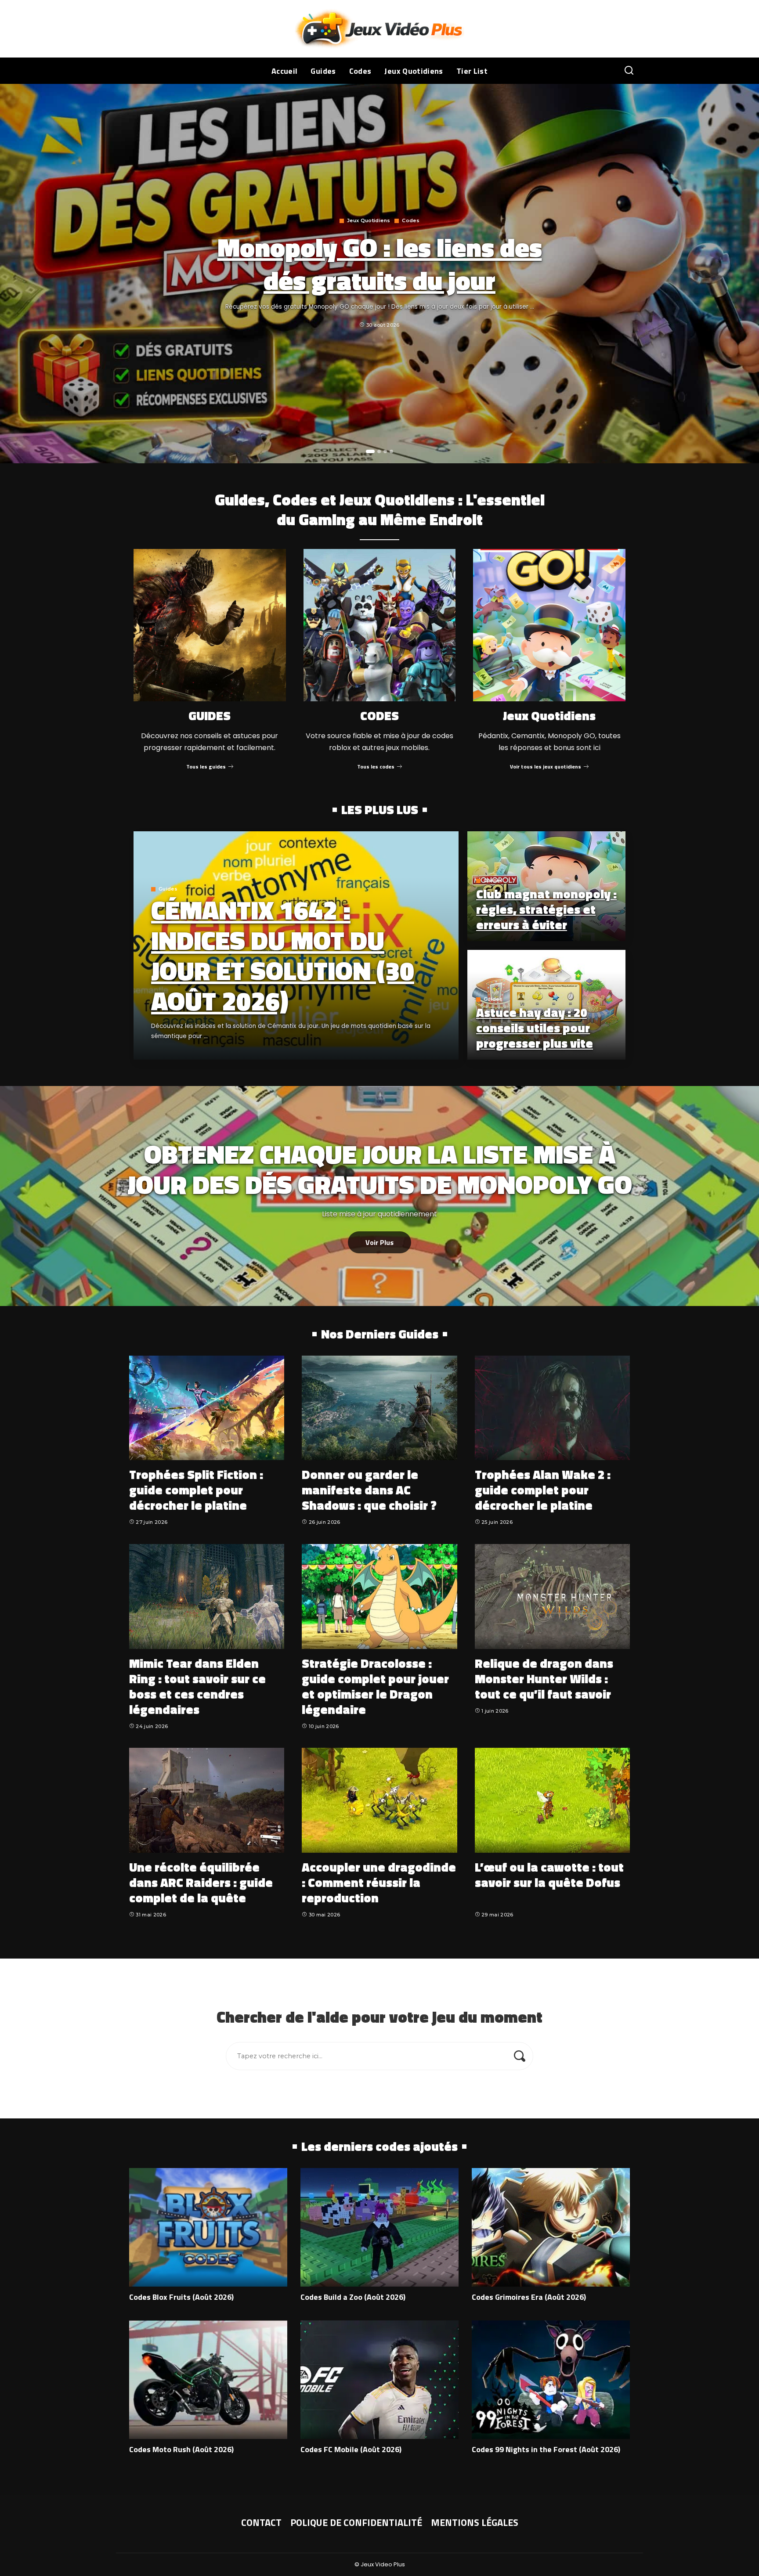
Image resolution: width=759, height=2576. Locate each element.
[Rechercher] (629, 71)
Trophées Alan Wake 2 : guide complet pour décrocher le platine (543, 1490)
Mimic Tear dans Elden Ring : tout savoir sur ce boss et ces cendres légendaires (197, 1686)
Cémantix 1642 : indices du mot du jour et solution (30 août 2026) (283, 955)
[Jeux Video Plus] (380, 29)
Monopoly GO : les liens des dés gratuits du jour (380, 263)
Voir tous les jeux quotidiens (546, 767)
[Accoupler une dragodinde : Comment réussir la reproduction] (379, 1800)
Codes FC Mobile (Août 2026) (351, 2449)
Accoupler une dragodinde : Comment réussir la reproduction (379, 1882)
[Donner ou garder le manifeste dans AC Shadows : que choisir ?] (379, 1408)
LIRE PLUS (421, 1052)
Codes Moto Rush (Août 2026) (181, 2449)
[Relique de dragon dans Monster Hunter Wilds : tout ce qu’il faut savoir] (552, 1596)
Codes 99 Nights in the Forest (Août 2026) (546, 2449)
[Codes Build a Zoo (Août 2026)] (379, 2227)
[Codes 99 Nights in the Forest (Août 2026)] (551, 2380)
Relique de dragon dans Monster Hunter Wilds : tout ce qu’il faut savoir (544, 1679)
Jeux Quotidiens (369, 221)
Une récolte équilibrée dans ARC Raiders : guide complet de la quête (201, 1882)
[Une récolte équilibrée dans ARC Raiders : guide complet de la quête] (207, 1800)
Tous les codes (376, 767)
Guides (168, 889)
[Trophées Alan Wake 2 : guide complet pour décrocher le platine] (552, 1408)
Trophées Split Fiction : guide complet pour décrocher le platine (196, 1490)
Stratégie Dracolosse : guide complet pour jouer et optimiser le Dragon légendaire (375, 1686)
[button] (370, 451)
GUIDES (210, 716)
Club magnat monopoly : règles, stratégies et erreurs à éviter (546, 909)
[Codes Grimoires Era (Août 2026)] (551, 2227)
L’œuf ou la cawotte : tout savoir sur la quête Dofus (549, 1875)
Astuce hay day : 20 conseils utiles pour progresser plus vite (535, 1028)
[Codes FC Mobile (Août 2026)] (379, 2380)
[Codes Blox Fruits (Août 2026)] (208, 2227)
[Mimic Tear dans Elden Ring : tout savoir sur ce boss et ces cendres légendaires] (207, 1596)
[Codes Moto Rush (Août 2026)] (208, 2380)
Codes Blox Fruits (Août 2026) (181, 2297)
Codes (411, 221)
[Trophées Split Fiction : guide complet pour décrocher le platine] (207, 1408)
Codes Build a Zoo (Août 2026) (353, 2297)
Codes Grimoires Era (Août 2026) (529, 2297)
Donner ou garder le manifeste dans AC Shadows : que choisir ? (369, 1490)
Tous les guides (206, 767)
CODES (379, 716)
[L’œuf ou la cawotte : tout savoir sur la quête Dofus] (552, 1800)
